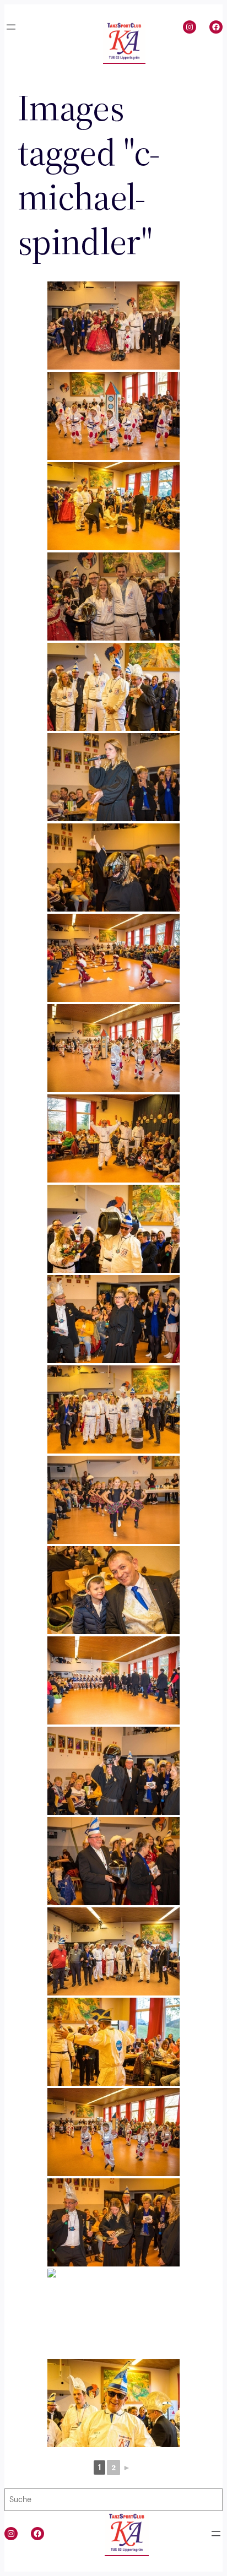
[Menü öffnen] (11, 27)
